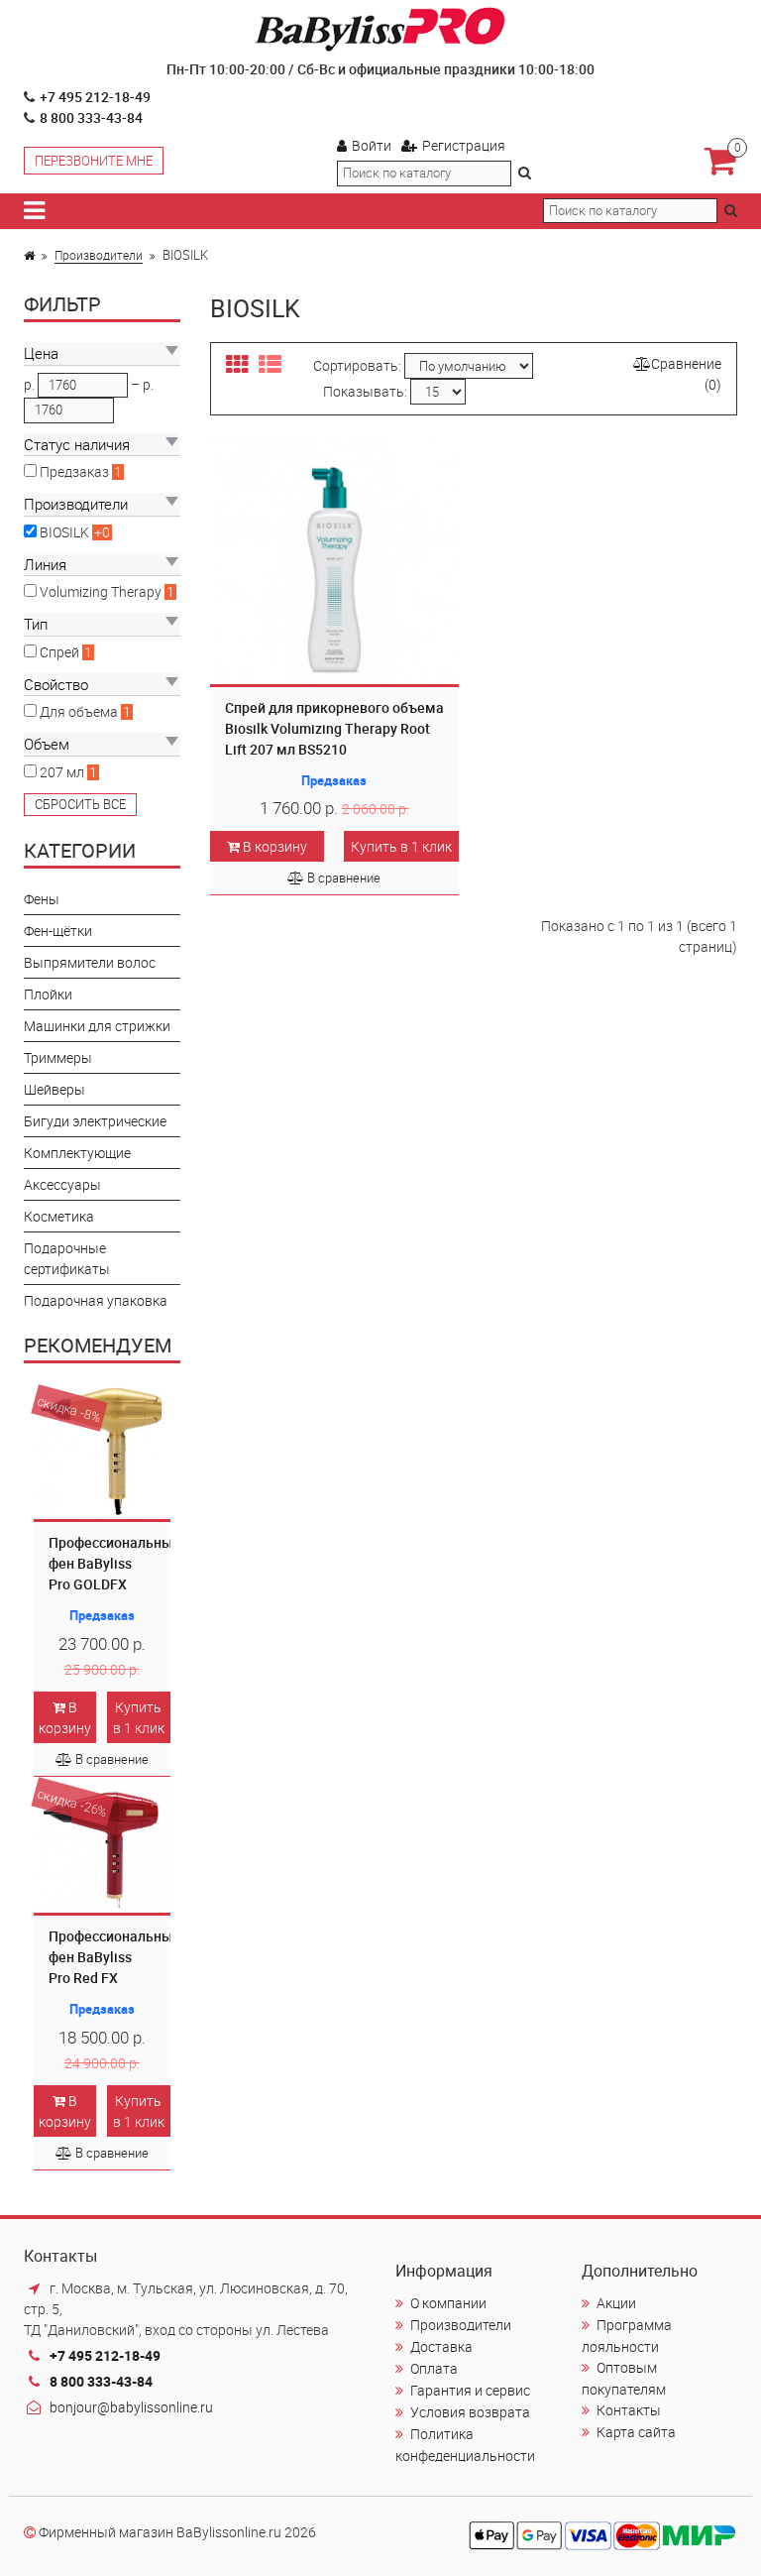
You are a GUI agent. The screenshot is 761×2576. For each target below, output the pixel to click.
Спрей (61, 652)
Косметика (59, 1216)
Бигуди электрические (95, 1121)
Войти (372, 145)
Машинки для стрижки (97, 1026)
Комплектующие (77, 1153)
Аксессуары (62, 1184)
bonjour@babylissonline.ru (131, 2407)
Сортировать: (357, 365)
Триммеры (58, 1057)
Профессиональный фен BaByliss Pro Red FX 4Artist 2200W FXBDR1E (114, 1978)
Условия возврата (470, 2412)
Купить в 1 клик (139, 1717)
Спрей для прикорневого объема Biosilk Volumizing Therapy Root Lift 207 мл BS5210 (334, 728)
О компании (448, 2303)
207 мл (63, 772)
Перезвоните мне (94, 161)
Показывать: (365, 391)
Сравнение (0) (686, 374)
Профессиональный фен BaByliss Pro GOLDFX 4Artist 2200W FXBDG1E (114, 1584)
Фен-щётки (58, 931)
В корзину (65, 1717)
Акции (616, 2303)
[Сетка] (237, 365)
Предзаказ (76, 471)
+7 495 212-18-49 (95, 97)
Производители (99, 255)
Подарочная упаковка (96, 1300)
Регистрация (464, 145)
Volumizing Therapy (102, 591)
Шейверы (54, 1089)
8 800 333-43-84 (91, 117)
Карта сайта (636, 2432)
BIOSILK (66, 532)
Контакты (629, 2410)
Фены (42, 899)
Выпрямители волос (90, 962)
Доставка (441, 2346)
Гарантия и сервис (470, 2390)
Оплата (434, 2368)
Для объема (80, 711)
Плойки (48, 994)
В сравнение (112, 1759)
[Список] (270, 365)
